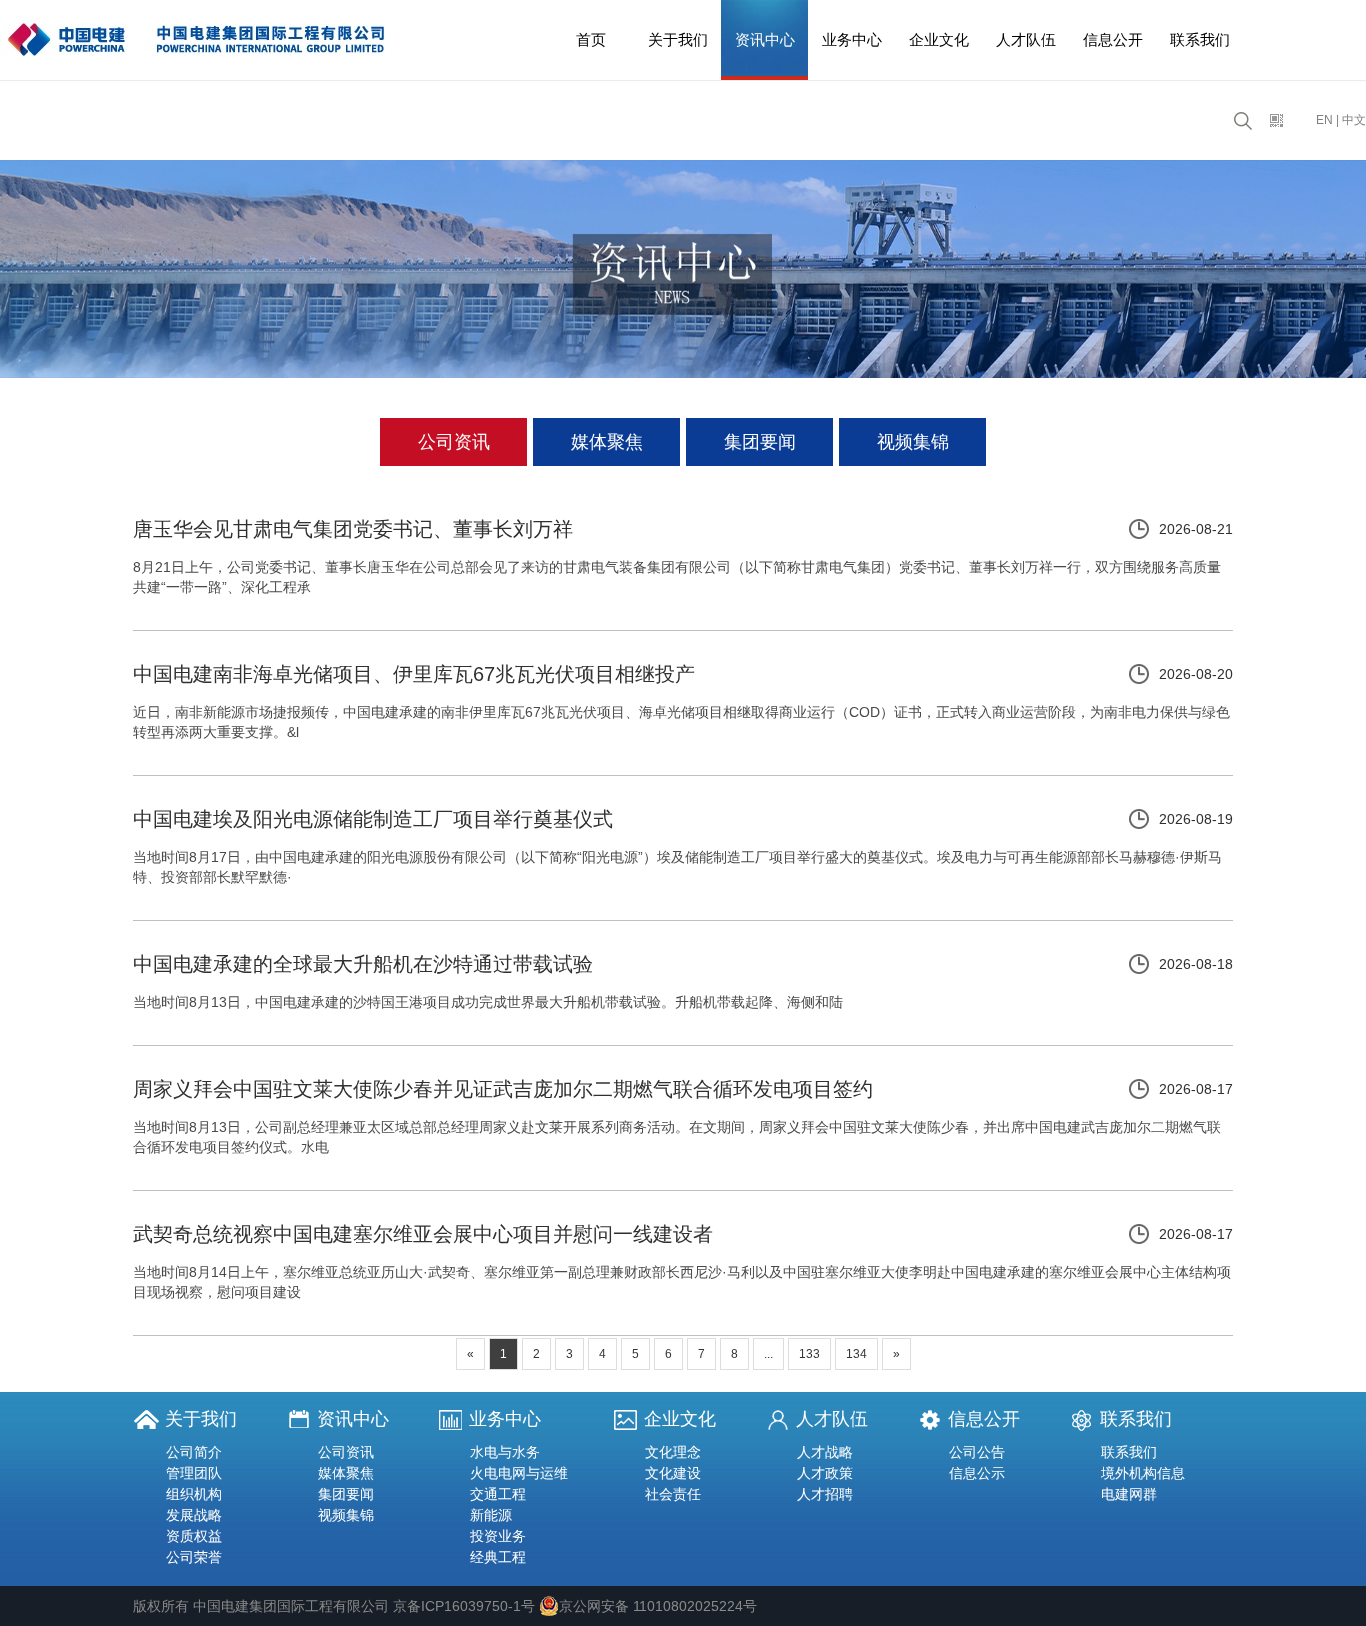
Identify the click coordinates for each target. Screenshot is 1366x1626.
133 (809, 1354)
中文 (1354, 120)
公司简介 (194, 1452)
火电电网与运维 (519, 1473)
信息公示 (977, 1473)
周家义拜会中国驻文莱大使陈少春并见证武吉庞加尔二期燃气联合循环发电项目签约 (503, 1089)
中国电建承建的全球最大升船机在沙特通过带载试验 (363, 964)
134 (856, 1354)
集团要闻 (760, 442)
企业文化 (939, 39)
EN (1324, 120)
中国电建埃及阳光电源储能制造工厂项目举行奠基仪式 (373, 819)
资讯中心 (765, 39)
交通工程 (498, 1494)
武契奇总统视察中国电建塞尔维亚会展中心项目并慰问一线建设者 (423, 1234)
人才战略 (825, 1452)
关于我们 (678, 39)
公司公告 (977, 1452)
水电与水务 (505, 1452)
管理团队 (194, 1473)
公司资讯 (454, 442)
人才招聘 (825, 1494)
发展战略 (194, 1515)
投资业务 (498, 1536)
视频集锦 (913, 442)
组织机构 (194, 1494)
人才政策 (825, 1473)
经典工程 (498, 1557)
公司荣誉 (194, 1557)
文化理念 (673, 1452)
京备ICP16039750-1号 (464, 1606)
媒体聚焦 (607, 442)
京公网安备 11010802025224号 (658, 1606)
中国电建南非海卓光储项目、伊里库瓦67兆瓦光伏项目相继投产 (414, 674)
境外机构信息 (1143, 1473)
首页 (591, 39)
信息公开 (1113, 39)
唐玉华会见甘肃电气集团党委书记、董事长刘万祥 (353, 529)
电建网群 (1129, 1494)
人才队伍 (1026, 39)
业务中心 (852, 39)
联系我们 (1200, 39)
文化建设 (673, 1473)
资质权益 (194, 1536)
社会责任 (673, 1494)
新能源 (491, 1515)
